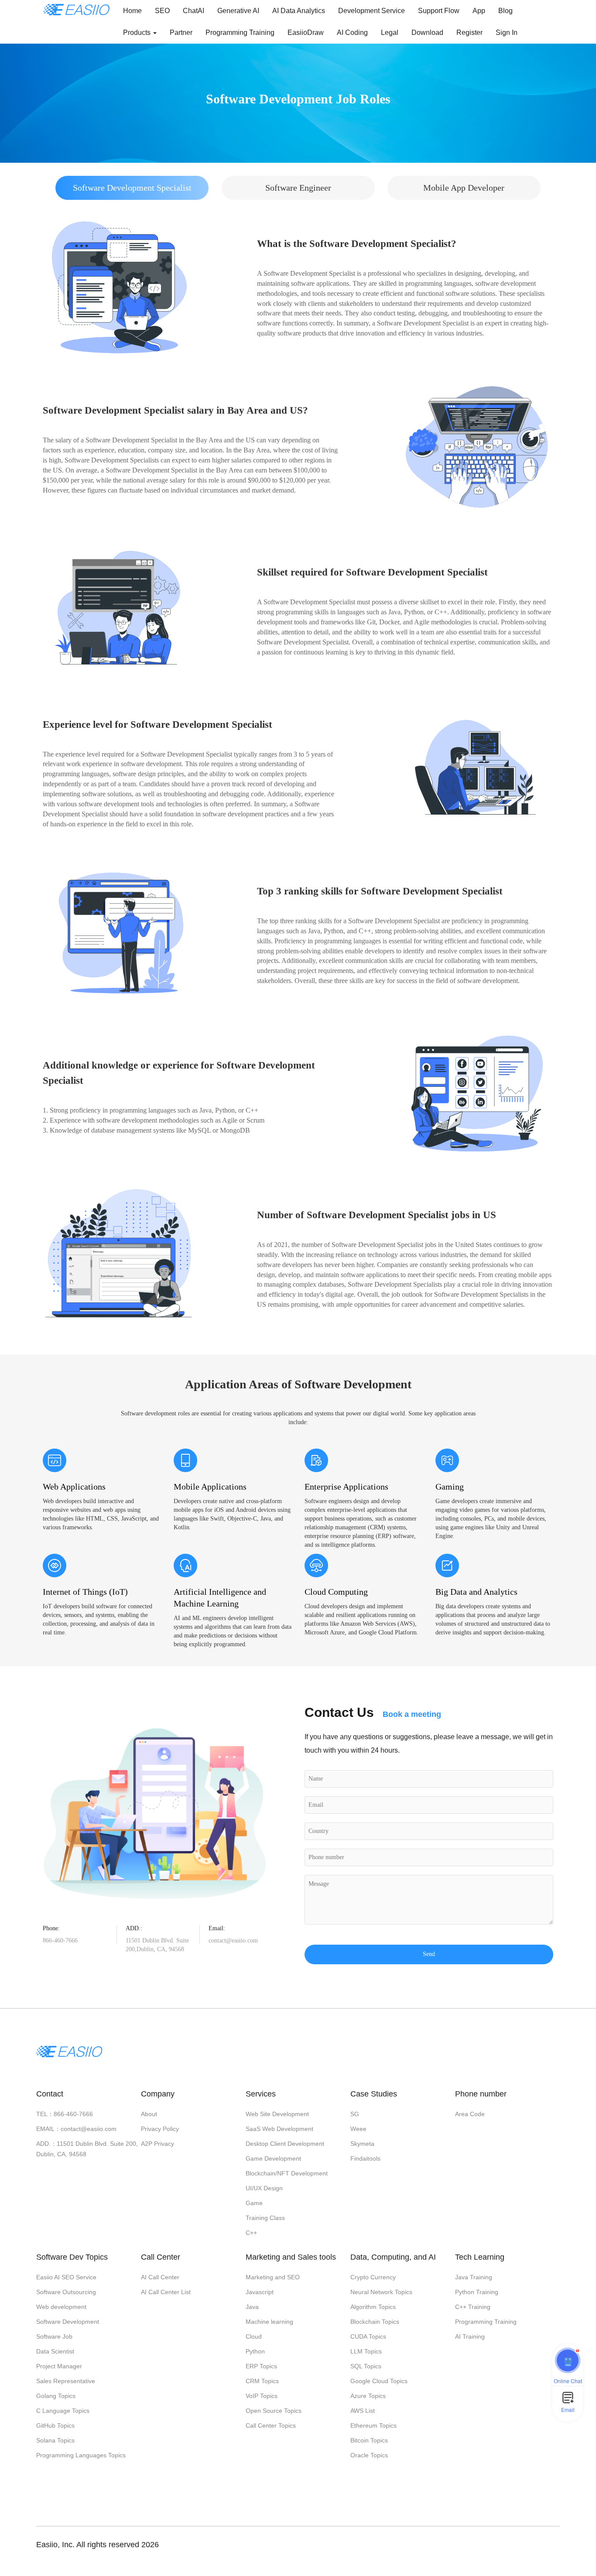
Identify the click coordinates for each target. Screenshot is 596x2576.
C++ (251, 2233)
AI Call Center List (166, 2292)
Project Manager (59, 2366)
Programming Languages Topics (81, 2455)
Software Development (68, 2322)
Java (252, 2307)
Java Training (474, 2277)
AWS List (363, 2411)
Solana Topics (55, 2440)
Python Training (477, 2292)
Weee (358, 2129)
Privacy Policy (160, 2129)
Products (138, 33)
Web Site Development (277, 2114)
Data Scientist (55, 2351)
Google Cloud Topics (379, 2381)
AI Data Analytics (299, 11)
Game (254, 2203)
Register (469, 33)
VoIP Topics (262, 2396)
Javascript (260, 2292)
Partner (181, 33)
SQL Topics (366, 2366)
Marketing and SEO (273, 2277)
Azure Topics (368, 2396)
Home (132, 11)
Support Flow (439, 11)
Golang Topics (56, 2396)
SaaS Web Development (279, 2129)
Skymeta (362, 2144)
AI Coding (352, 33)
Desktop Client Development (285, 2144)
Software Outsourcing (66, 2292)
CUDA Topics (368, 2336)
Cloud (254, 2336)
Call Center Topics (271, 2425)
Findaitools (365, 2158)
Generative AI (238, 11)
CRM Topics (262, 2381)
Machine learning (269, 2322)
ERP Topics (261, 2366)
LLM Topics (366, 2351)
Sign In (507, 33)
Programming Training (240, 33)
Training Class (265, 2218)
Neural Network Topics (381, 2292)
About (149, 2114)
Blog (505, 11)
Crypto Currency (373, 2277)
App (479, 11)
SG (355, 2114)
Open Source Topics (274, 2411)
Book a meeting (412, 1714)
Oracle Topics (369, 2455)
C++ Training (473, 2307)
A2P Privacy (158, 2144)
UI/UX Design (264, 2188)
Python (255, 2351)
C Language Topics (63, 2411)
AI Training (470, 2336)
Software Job (54, 2336)
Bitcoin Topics (369, 2440)
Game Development (273, 2158)
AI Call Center (160, 2277)
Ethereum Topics (373, 2425)
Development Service (372, 11)
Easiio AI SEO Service (66, 2277)
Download (427, 33)
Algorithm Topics (373, 2307)
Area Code (470, 2114)
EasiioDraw (306, 33)
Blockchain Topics (375, 2322)
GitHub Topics (55, 2425)
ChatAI (194, 11)
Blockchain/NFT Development (287, 2173)
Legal (390, 33)
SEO (162, 11)
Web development (61, 2307)
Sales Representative (66, 2381)
